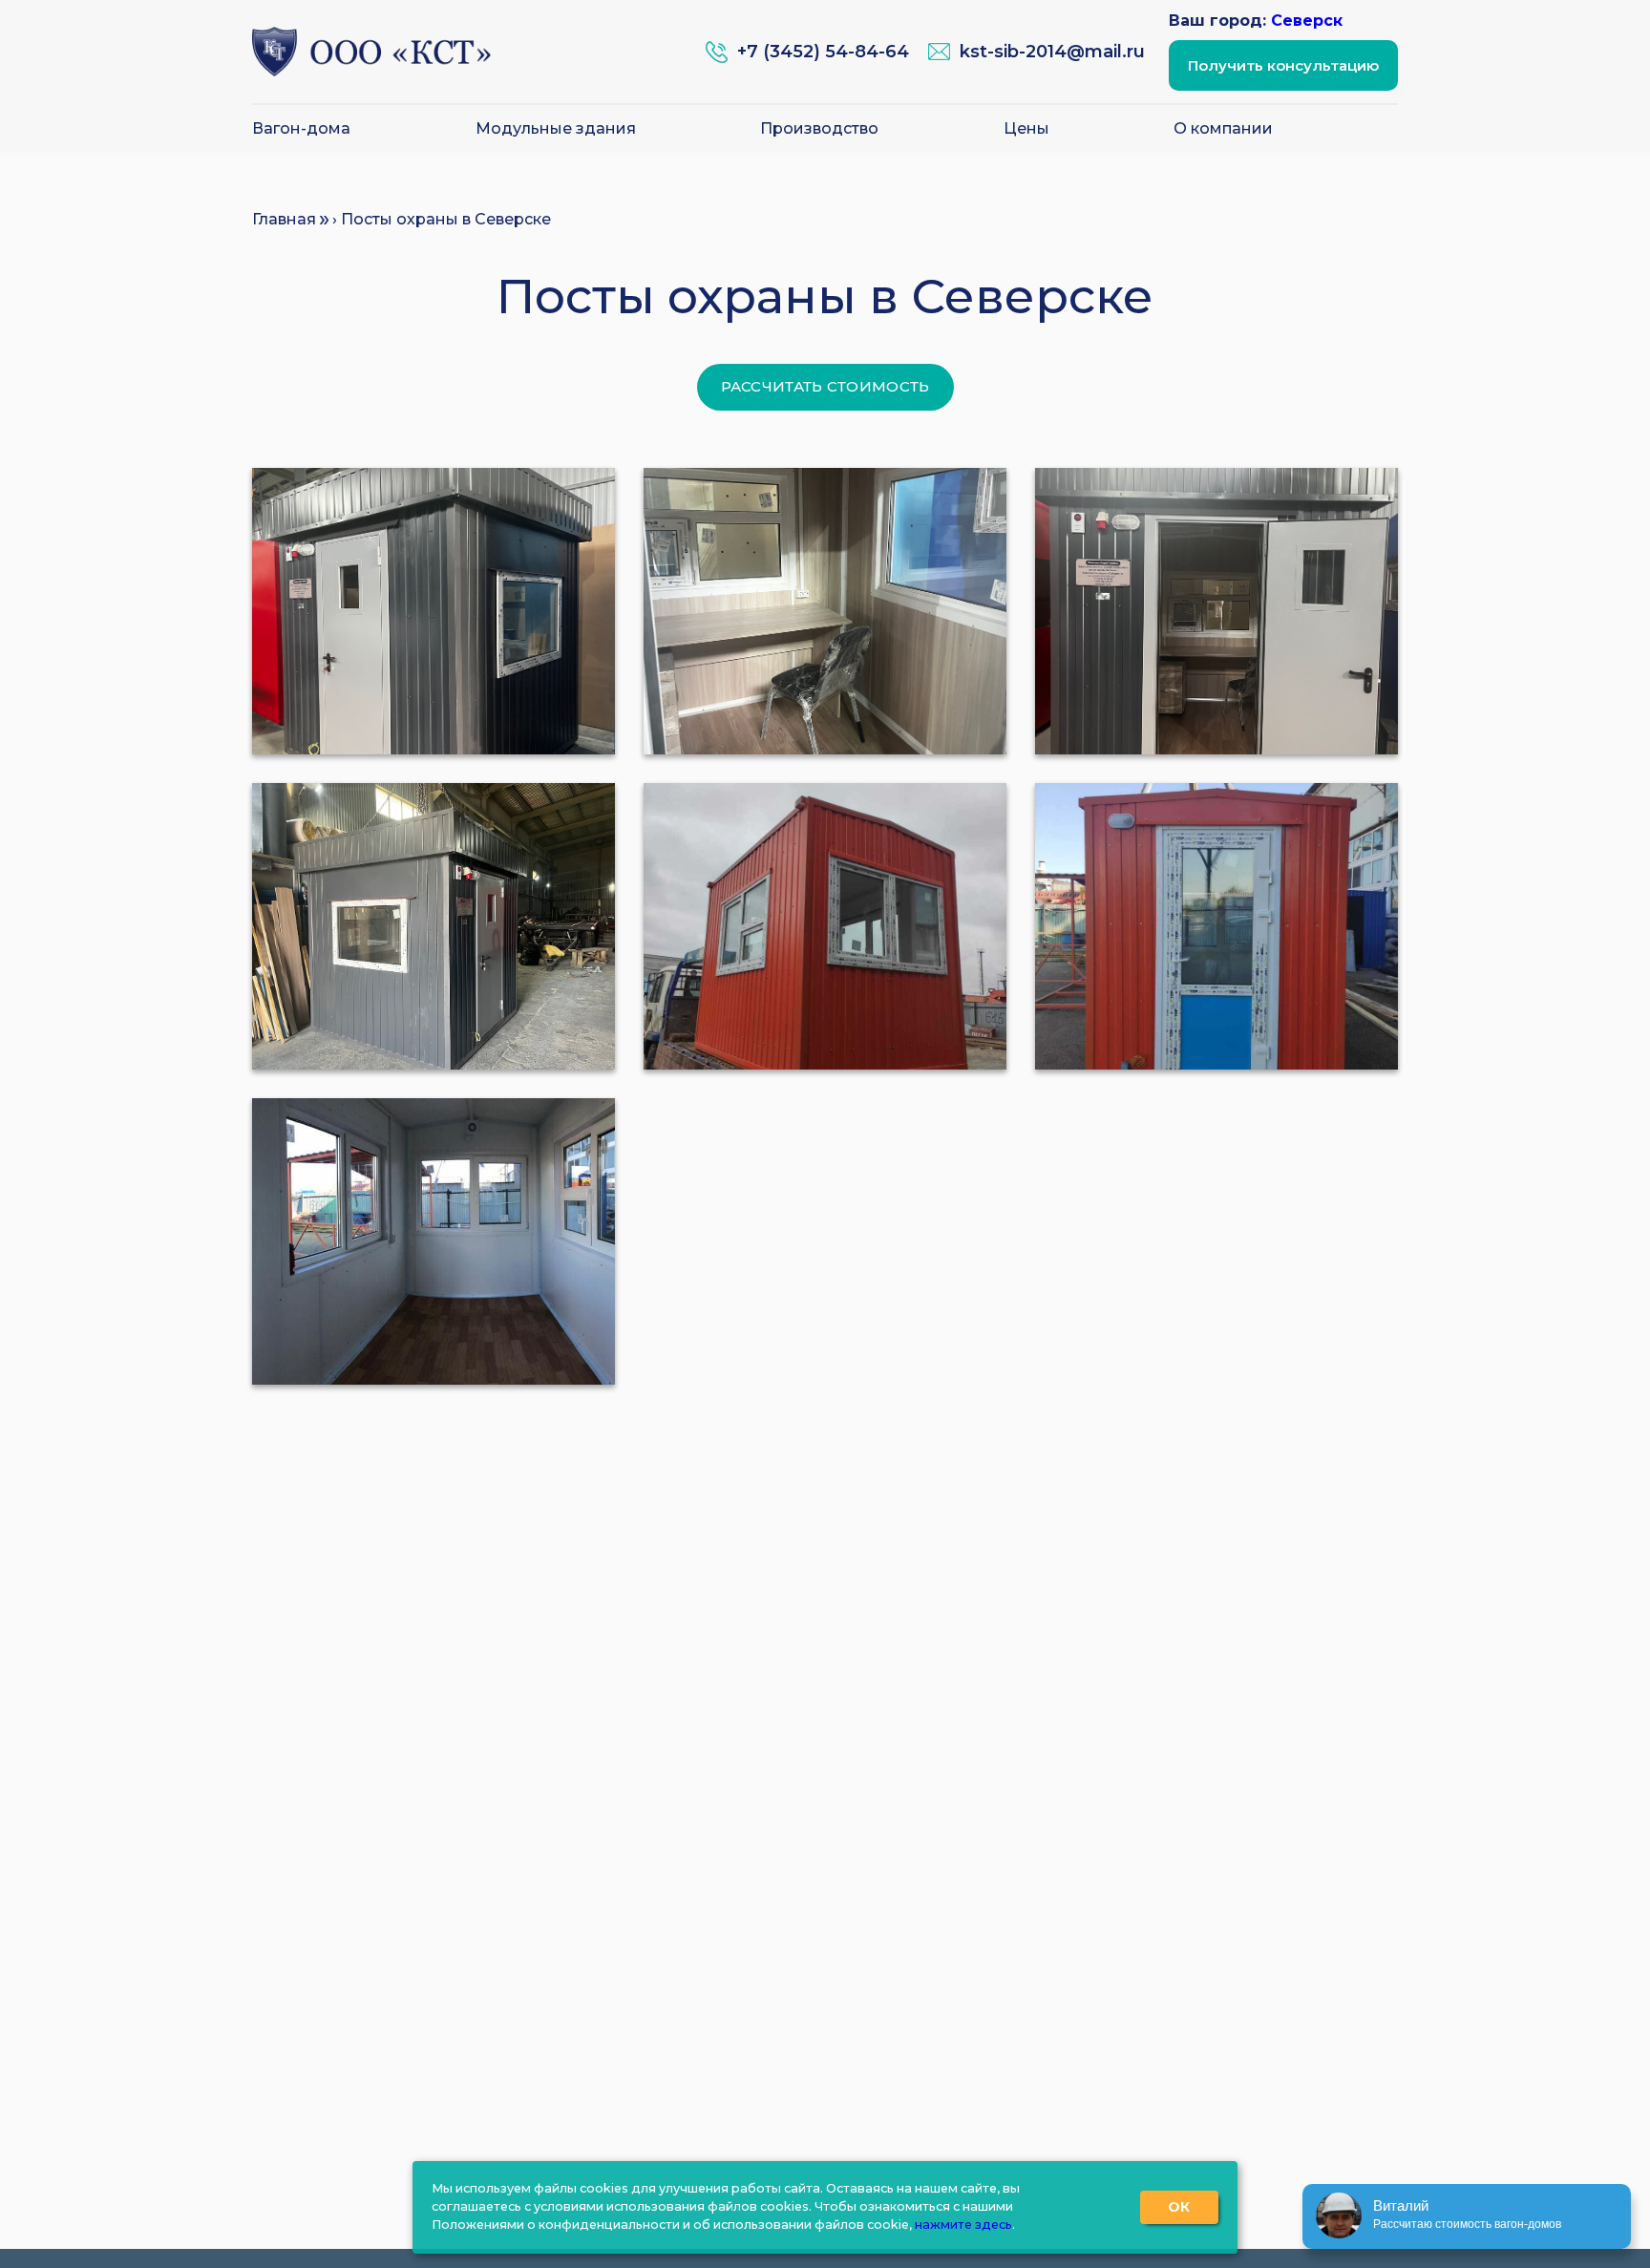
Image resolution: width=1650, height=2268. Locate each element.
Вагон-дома (301, 129)
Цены (1026, 129)
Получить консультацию (1283, 65)
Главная (284, 219)
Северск (1307, 21)
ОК (1179, 2207)
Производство (819, 129)
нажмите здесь (963, 2225)
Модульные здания (556, 129)
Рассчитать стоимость (825, 386)
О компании (1223, 129)
